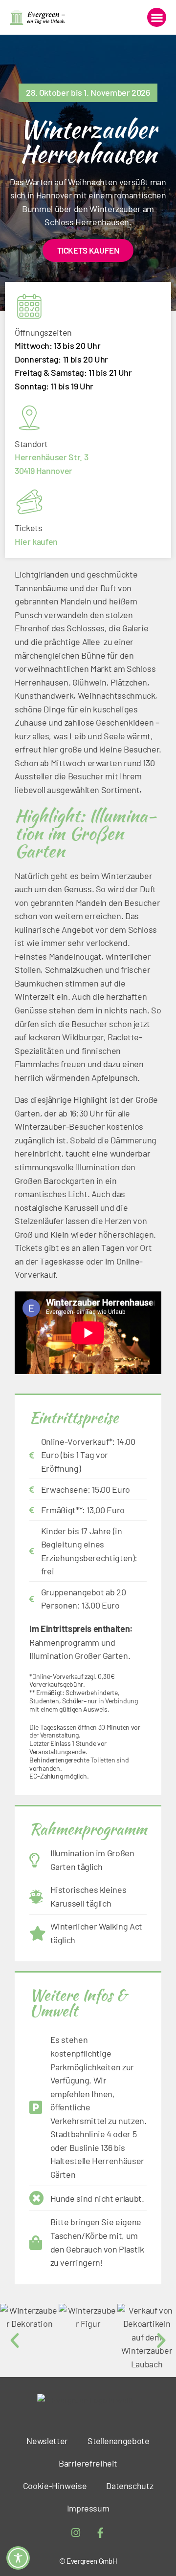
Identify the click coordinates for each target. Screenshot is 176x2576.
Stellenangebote (119, 2441)
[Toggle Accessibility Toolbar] (18, 2558)
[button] (157, 17)
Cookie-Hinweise (55, 2486)
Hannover (54, 471)
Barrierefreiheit (88, 2463)
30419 (24, 471)
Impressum (88, 2508)
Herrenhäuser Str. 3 (51, 457)
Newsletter (47, 2441)
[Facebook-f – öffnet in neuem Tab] (101, 2533)
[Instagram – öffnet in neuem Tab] (76, 2533)
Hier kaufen (36, 541)
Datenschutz (130, 2486)
